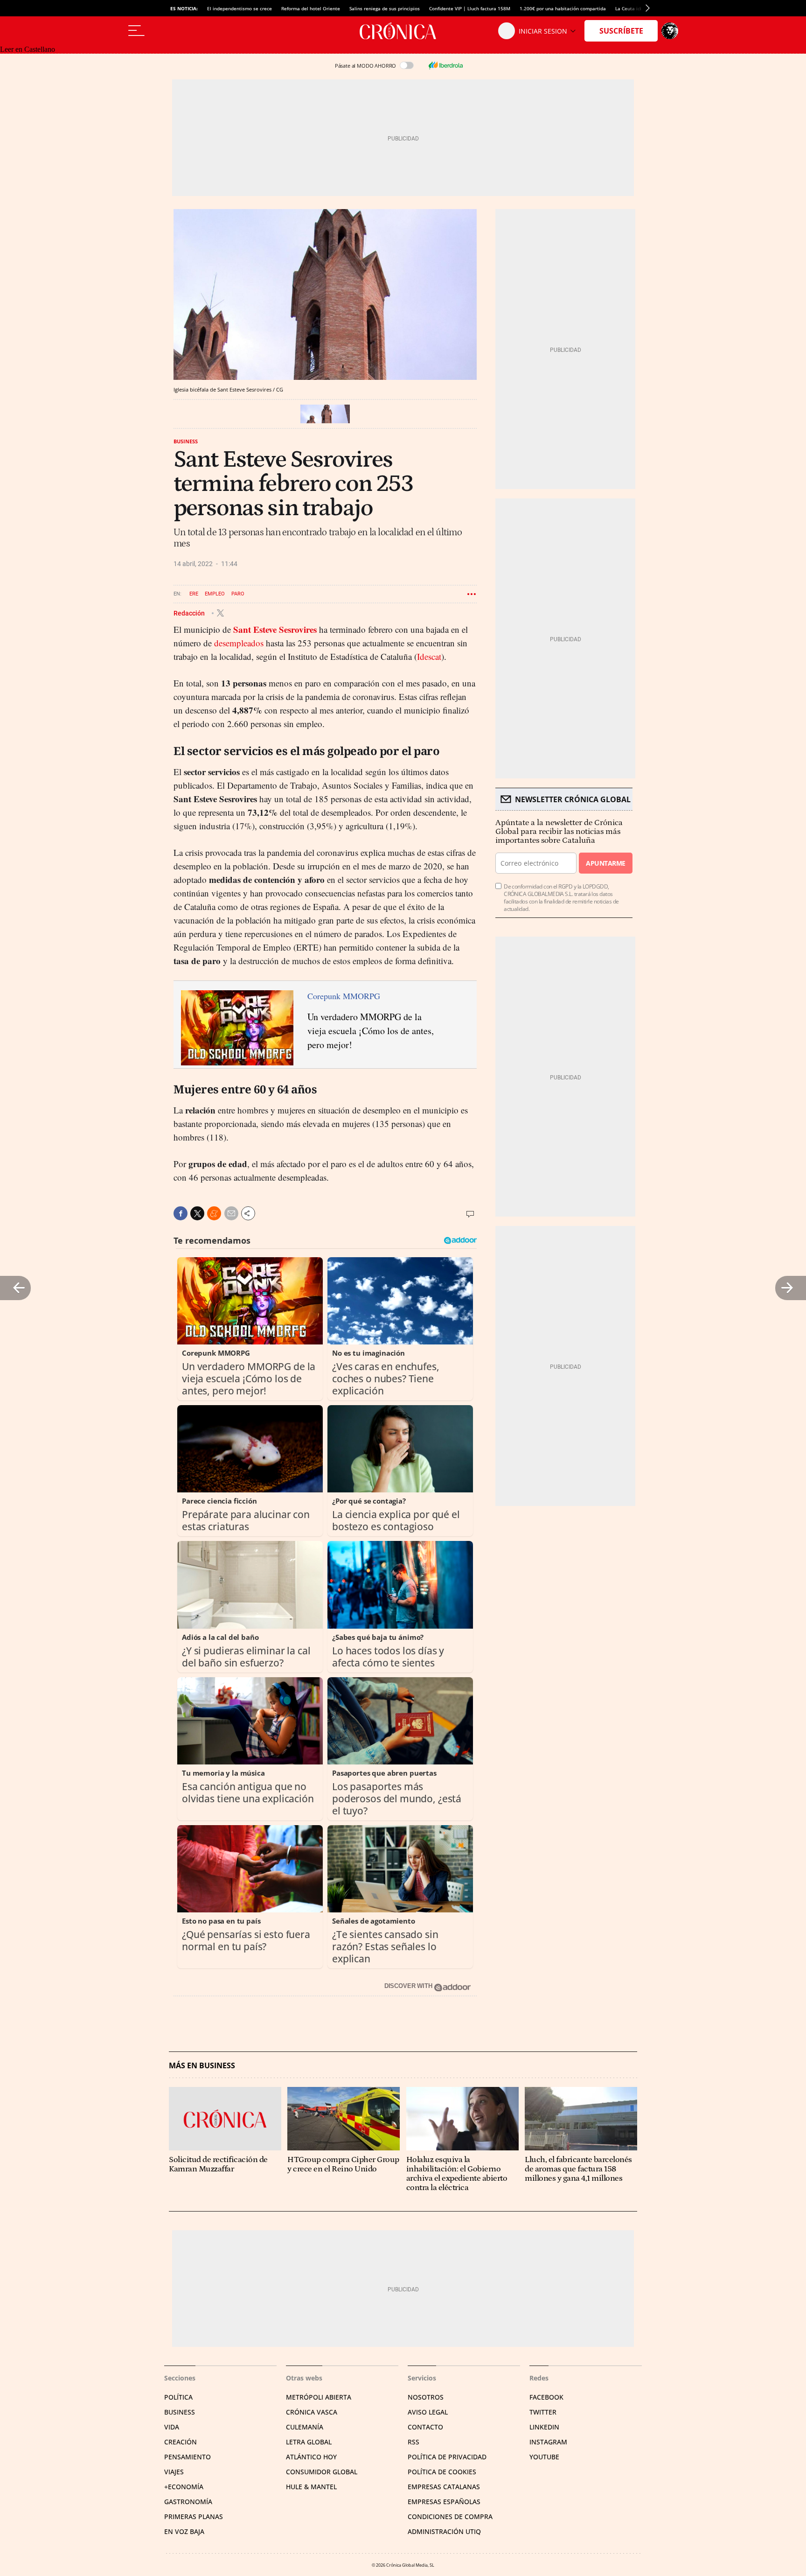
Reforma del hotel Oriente (311, 8)
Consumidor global (322, 2472)
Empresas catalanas (444, 2487)
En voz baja (184, 2531)
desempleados (239, 643)
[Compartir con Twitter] (197, 1213)
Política (178, 2397)
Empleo (215, 594)
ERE (194, 594)
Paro (238, 594)
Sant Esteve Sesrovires (275, 629)
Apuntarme (605, 863)
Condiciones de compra (450, 2516)
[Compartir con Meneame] (214, 1213)
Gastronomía (188, 2502)
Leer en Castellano (28, 49)
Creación (181, 2442)
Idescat (429, 656)
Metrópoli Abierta (319, 2397)
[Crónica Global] (403, 31)
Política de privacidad (447, 2457)
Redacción (190, 613)
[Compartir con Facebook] (181, 1213)
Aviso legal (428, 2412)
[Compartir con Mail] (231, 1213)
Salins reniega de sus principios (385, 8)
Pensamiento (188, 2457)
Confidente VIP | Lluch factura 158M (470, 8)
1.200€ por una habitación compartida (563, 8)
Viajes (174, 2472)
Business (186, 441)
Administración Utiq (444, 2531)
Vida (172, 2427)
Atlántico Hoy (311, 2457)
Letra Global (309, 2442)
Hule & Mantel (311, 2487)
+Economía (184, 2487)
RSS (413, 2442)
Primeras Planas (194, 2516)
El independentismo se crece (240, 8)
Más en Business (202, 2066)
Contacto (425, 2427)
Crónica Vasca (312, 2412)
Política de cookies (442, 2472)
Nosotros (426, 2397)
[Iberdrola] (445, 65)
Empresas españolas (444, 2502)
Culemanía (305, 2427)
